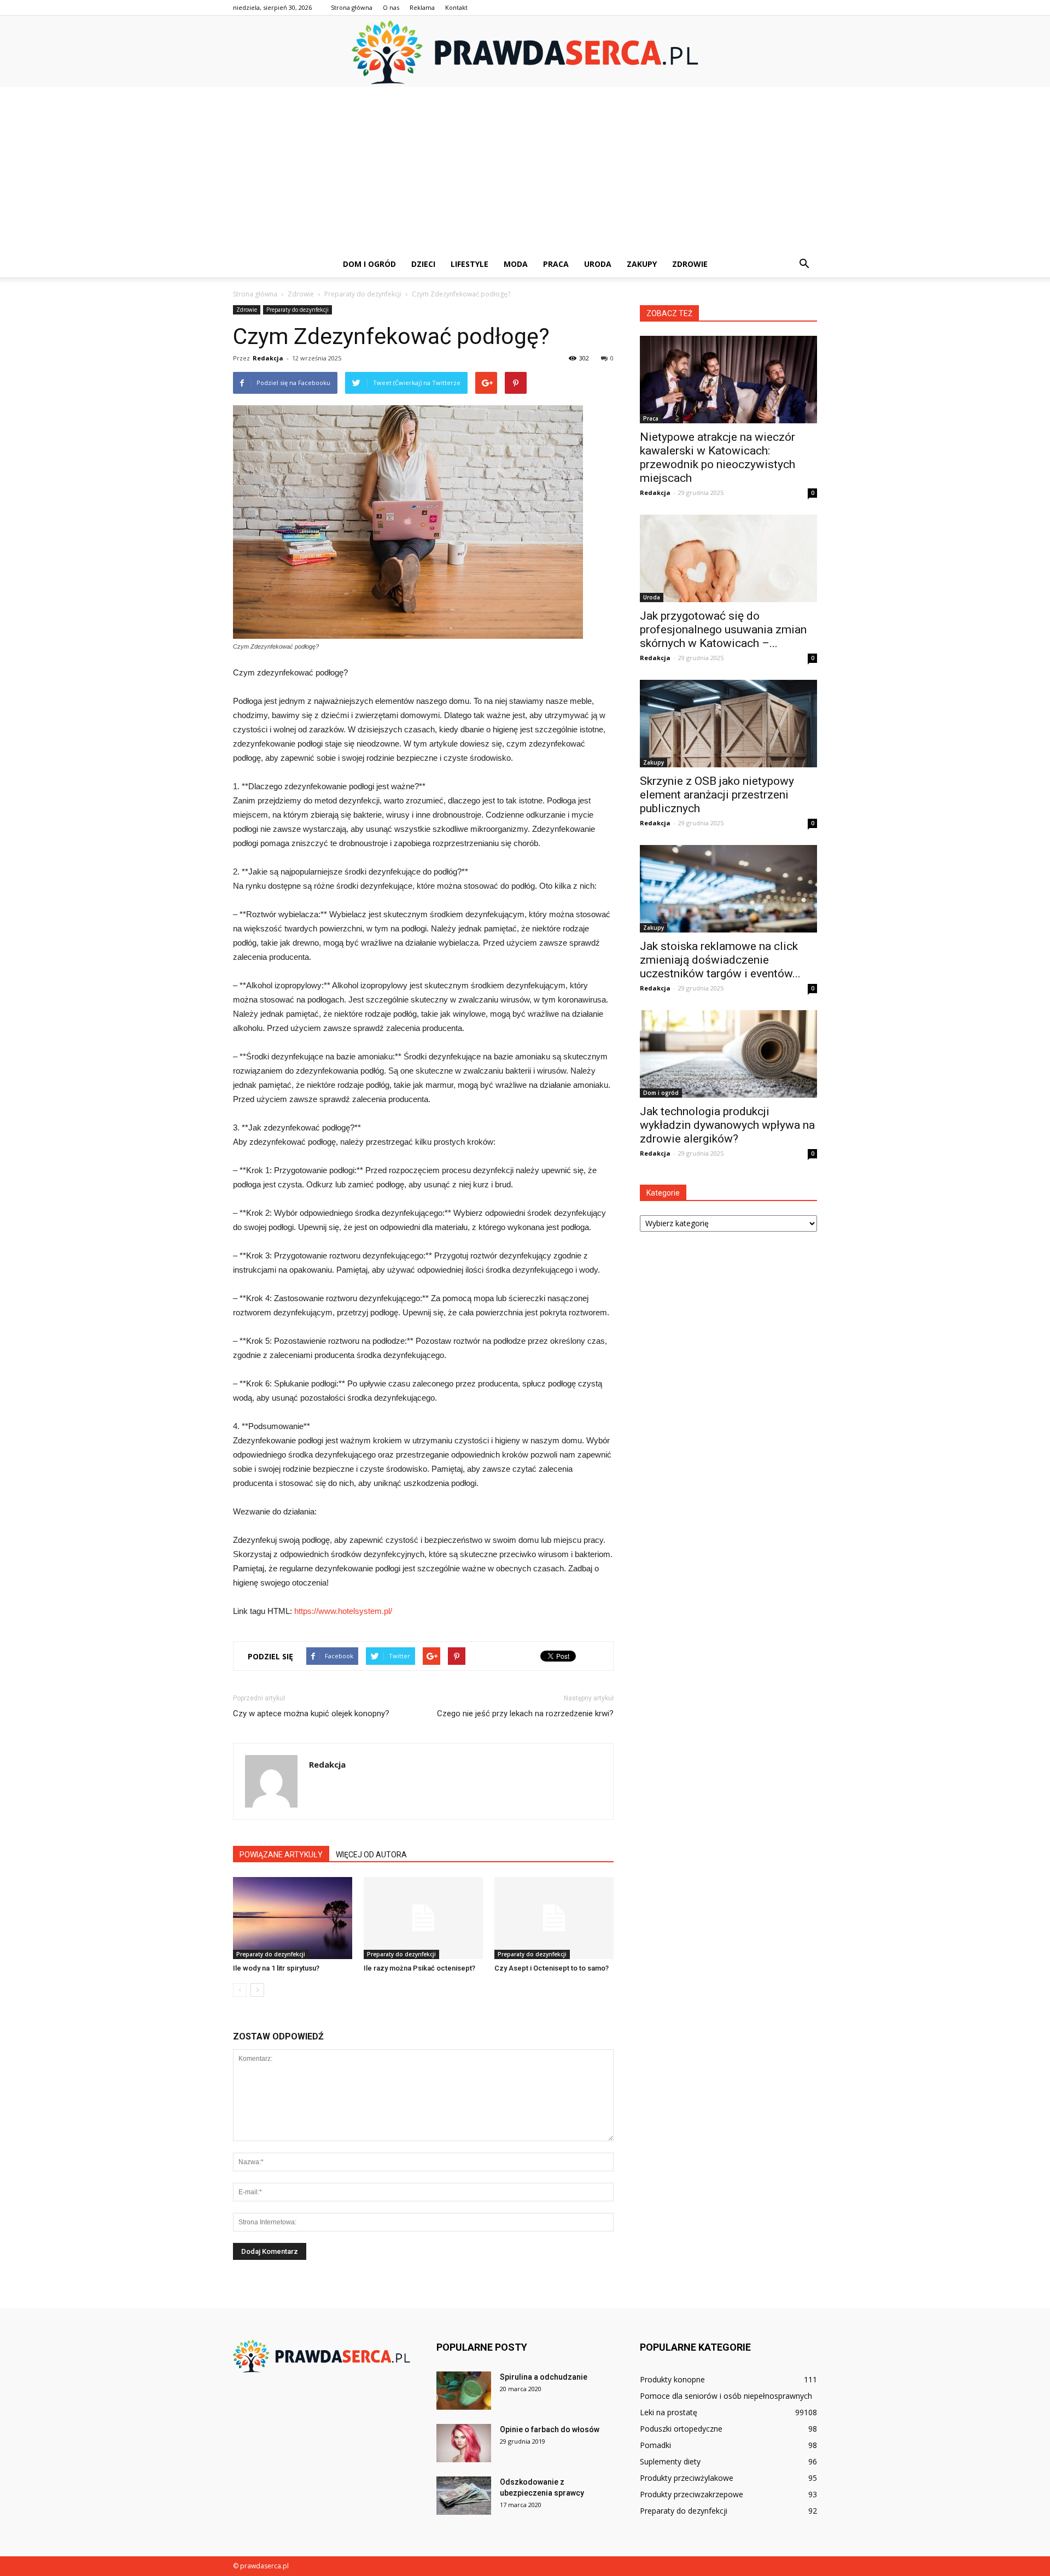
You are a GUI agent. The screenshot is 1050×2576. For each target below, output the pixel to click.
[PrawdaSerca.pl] (525, 52)
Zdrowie (690, 264)
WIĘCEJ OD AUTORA (371, 1855)
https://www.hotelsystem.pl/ (343, 1611)
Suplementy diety (670, 2461)
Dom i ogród (369, 264)
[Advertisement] (525, 169)
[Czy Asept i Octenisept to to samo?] (554, 1918)
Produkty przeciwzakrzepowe (692, 2494)
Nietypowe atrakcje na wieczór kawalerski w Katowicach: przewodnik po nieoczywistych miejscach (717, 457)
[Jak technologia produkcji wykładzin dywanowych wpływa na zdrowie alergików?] (728, 1054)
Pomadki (655, 2445)
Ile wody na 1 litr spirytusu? (276, 1968)
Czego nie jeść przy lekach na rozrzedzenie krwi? (525, 1714)
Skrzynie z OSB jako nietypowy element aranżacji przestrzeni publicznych (717, 795)
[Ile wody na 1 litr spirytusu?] (293, 1918)
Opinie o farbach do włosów (550, 2429)
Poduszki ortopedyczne (681, 2429)
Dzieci (423, 264)
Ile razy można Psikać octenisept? (419, 1968)
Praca (556, 264)
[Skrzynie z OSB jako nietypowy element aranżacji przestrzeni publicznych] (728, 724)
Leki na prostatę (669, 2412)
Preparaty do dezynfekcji (297, 310)
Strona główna (352, 7)
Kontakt (456, 7)
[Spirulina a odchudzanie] (464, 2391)
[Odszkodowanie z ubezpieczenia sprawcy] (464, 2496)
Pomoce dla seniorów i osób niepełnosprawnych (726, 2396)
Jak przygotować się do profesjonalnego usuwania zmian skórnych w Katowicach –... (723, 630)
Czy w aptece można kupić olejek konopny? (311, 1714)
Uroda (598, 264)
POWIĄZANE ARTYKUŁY (281, 1855)
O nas (391, 7)
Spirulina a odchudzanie (544, 2377)
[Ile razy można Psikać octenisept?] (423, 1918)
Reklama (422, 7)
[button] (804, 264)
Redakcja (268, 358)
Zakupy (642, 264)
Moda (516, 264)
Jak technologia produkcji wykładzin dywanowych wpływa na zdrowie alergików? (727, 1125)
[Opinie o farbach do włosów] (464, 2443)
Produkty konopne (672, 2379)
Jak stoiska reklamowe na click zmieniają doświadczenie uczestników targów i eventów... (720, 960)
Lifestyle (469, 264)
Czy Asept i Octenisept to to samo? (552, 1968)
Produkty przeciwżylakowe (687, 2478)
